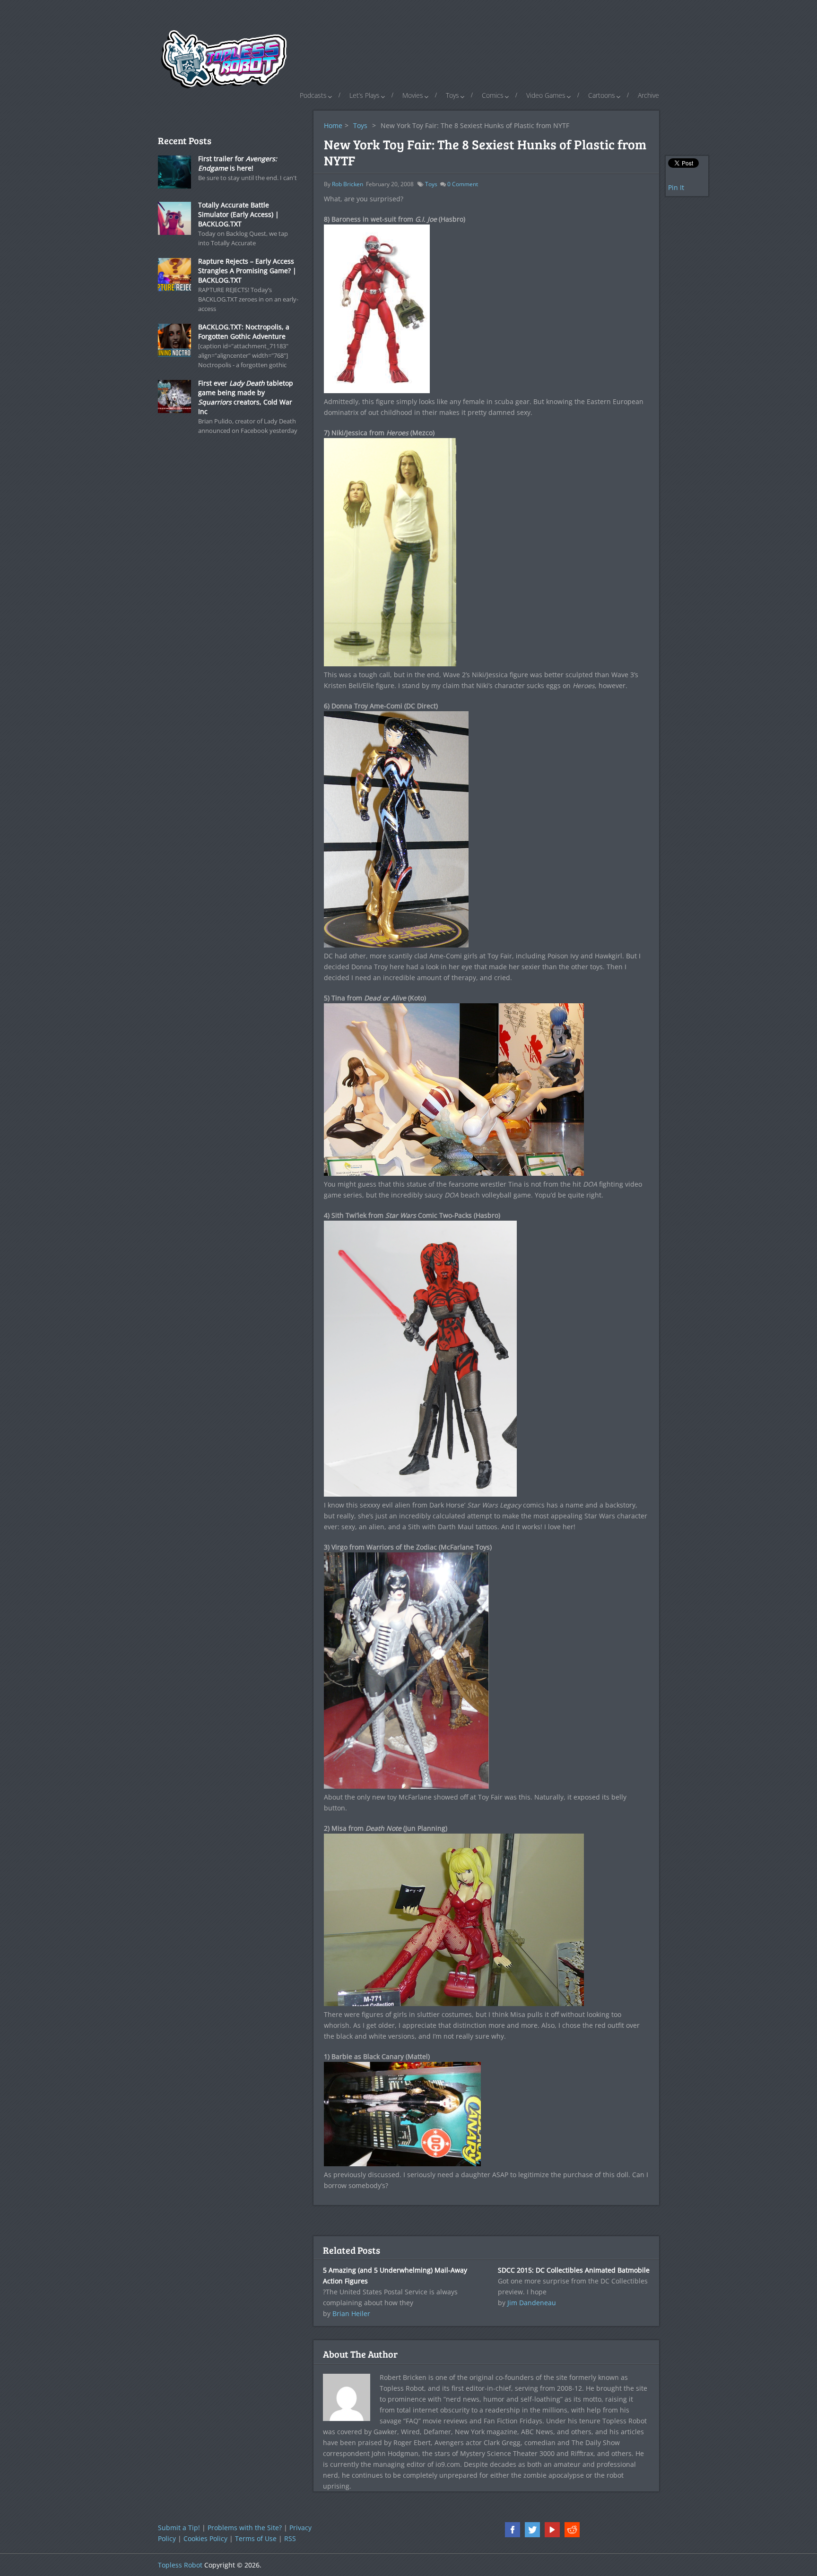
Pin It (676, 187)
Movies (413, 95)
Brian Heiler (351, 2313)
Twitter (532, 2530)
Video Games (546, 95)
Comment (463, 184)
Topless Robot (180, 2565)
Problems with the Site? (245, 2528)
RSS (290, 2538)
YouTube (552, 2530)
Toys (452, 95)
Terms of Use (256, 2538)
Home (333, 125)
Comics (493, 95)
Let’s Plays (365, 95)
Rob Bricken (348, 184)
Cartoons (602, 95)
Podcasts (313, 95)
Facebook (513, 2530)
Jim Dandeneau (532, 2303)
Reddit (572, 2530)
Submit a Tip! (179, 2528)
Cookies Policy (205, 2538)
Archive (648, 95)
